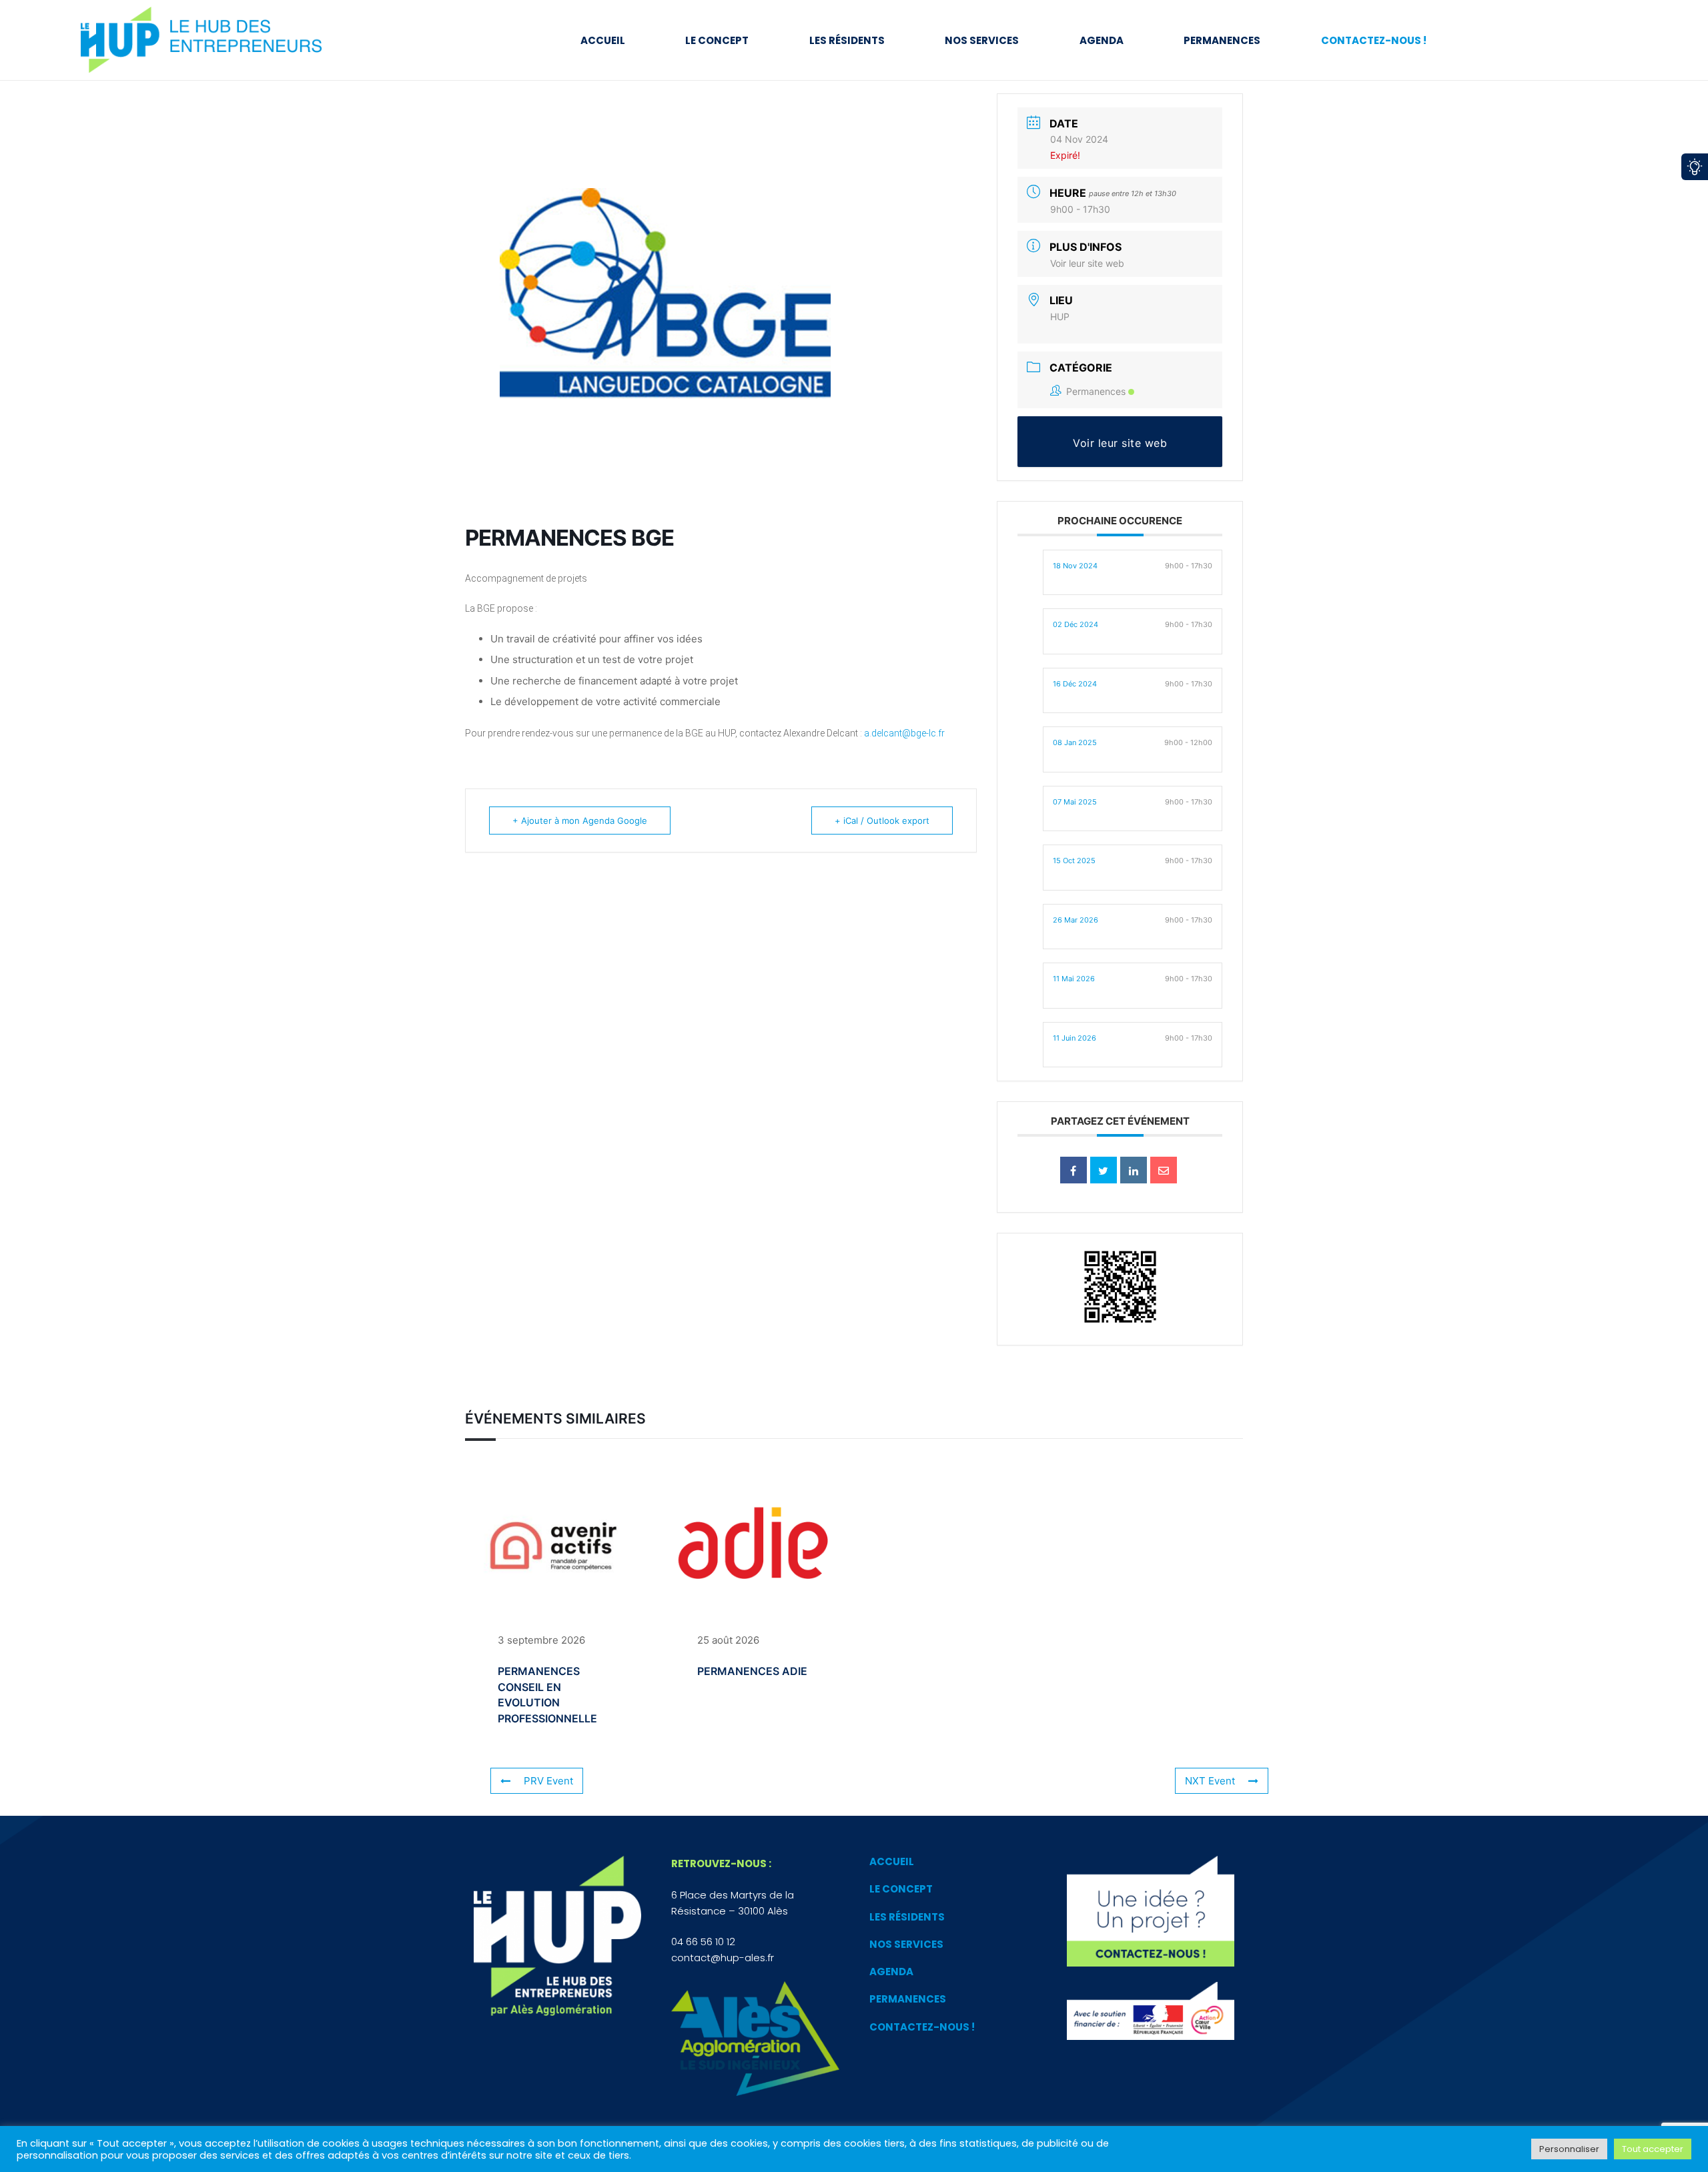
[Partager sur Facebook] (1074, 1170)
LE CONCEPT (901, 1889)
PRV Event (548, 1781)
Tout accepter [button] (1653, 2149)
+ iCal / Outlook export (882, 821)
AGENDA (891, 1972)
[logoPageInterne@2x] (216, 40)
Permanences (1096, 391)
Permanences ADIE (752, 1671)
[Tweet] (1104, 1170)
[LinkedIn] (1134, 1170)
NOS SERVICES (906, 1944)
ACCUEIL (892, 1861)
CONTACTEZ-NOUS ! (922, 2027)
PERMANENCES (908, 1999)
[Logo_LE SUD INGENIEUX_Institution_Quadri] (755, 2039)
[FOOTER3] (1151, 1911)
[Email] (1164, 1170)
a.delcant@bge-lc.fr (904, 733)
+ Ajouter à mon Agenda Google (580, 821)
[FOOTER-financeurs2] (1151, 2011)
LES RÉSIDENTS (907, 1917)
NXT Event (1210, 1781)
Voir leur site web (1087, 263)
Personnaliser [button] (1569, 2149)
